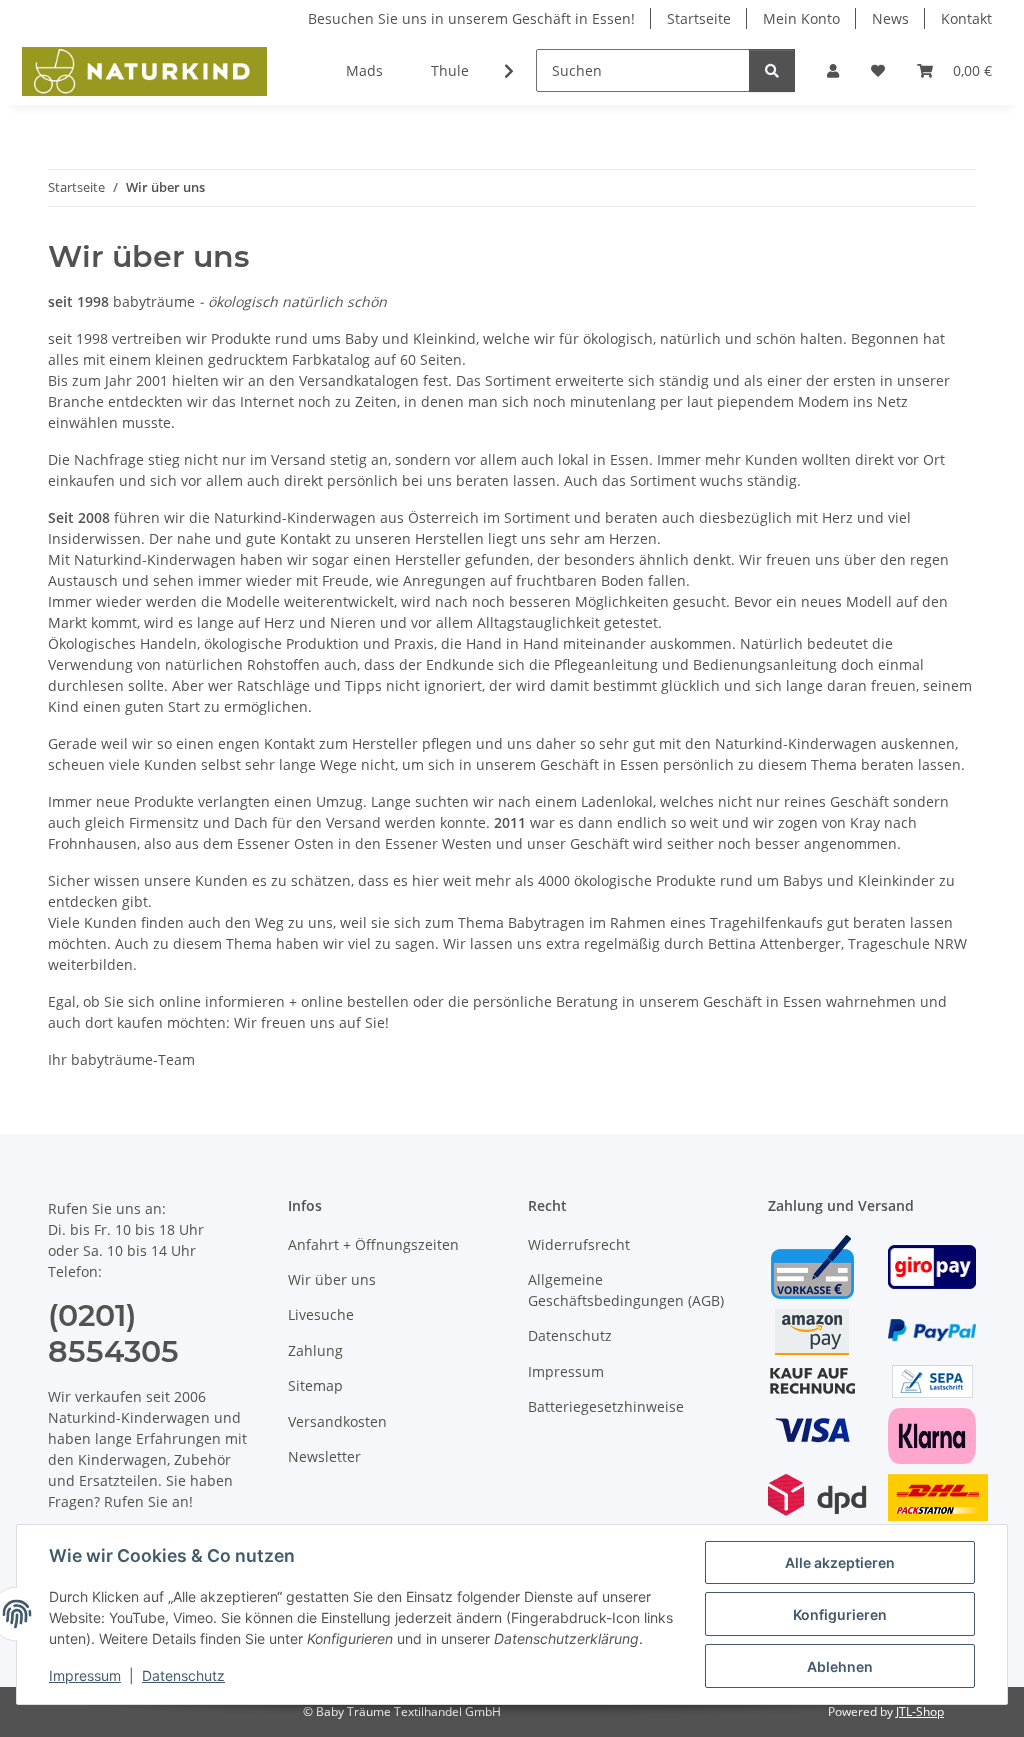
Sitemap (315, 1385)
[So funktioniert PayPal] (932, 1329)
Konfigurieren (840, 1614)
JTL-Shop (920, 1711)
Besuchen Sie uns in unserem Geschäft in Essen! (471, 18)
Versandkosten (337, 1421)
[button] (833, 70)
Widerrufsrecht (579, 1244)
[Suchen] (772, 70)
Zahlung (315, 1350)
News (890, 18)
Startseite (699, 18)
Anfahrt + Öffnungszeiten (373, 1244)
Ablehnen (840, 1666)
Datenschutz (183, 1675)
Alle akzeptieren (840, 1562)
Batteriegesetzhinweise (606, 1406)
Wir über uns (332, 1279)
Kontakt (966, 18)
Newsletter (324, 1456)
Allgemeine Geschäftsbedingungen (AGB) (626, 1290)
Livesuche (321, 1314)
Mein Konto (801, 18)
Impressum (85, 1675)
